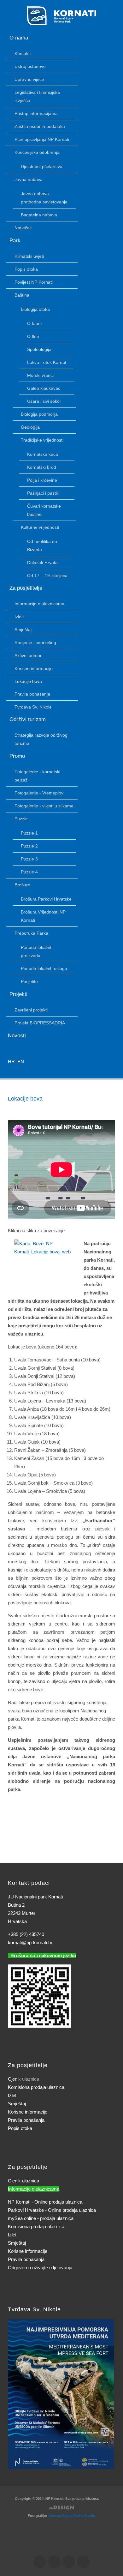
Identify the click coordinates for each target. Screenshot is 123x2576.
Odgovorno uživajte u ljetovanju (40, 2268)
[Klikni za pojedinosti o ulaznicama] (61, 2394)
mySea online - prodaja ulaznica (41, 2218)
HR (12, 1062)
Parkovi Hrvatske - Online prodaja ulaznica (52, 2210)
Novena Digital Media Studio (72, 2516)
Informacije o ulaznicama (34, 2189)
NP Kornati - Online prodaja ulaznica (45, 2202)
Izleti (13, 2095)
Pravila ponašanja (26, 2120)
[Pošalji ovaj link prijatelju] (113, 1111)
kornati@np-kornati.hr (30, 1943)
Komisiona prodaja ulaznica (36, 2087)
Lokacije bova (25, 1099)
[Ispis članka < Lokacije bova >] (106, 1111)
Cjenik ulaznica (23, 2181)
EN (21, 1062)
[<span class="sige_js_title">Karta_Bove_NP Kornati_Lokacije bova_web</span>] (49, 1247)
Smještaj (17, 2104)
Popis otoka (20, 2128)
